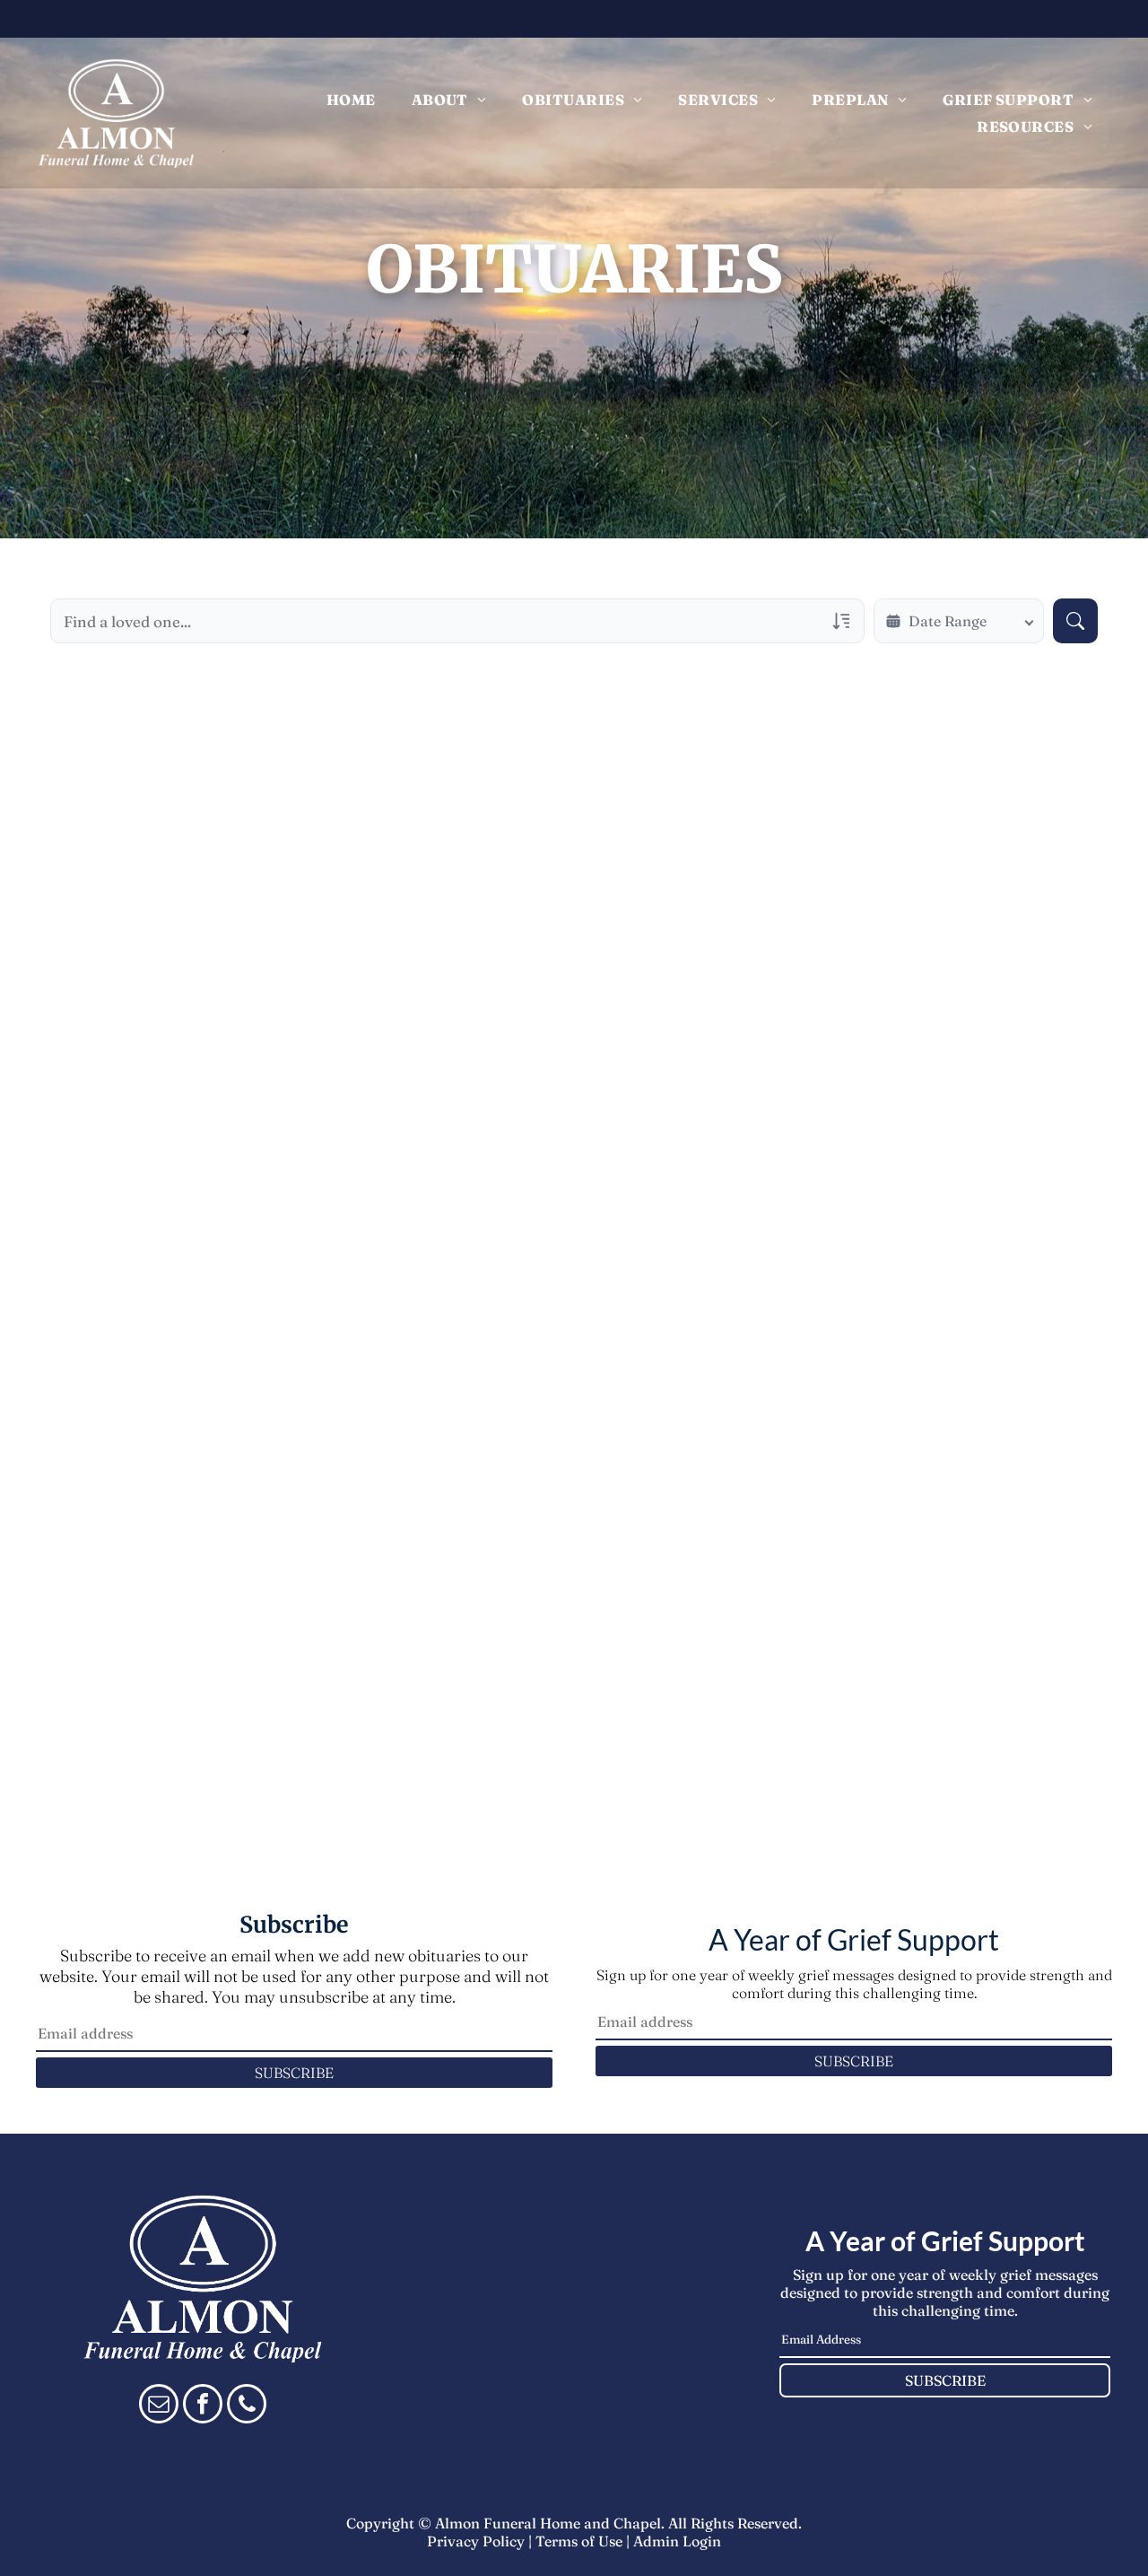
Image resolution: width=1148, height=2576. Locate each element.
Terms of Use (579, 2541)
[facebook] (203, 2406)
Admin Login (677, 2541)
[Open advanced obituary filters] (841, 621)
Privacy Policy (476, 2541)
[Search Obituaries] (1075, 621)
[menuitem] (351, 100)
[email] (159, 2406)
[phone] (247, 2406)
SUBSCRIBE (294, 2073)
